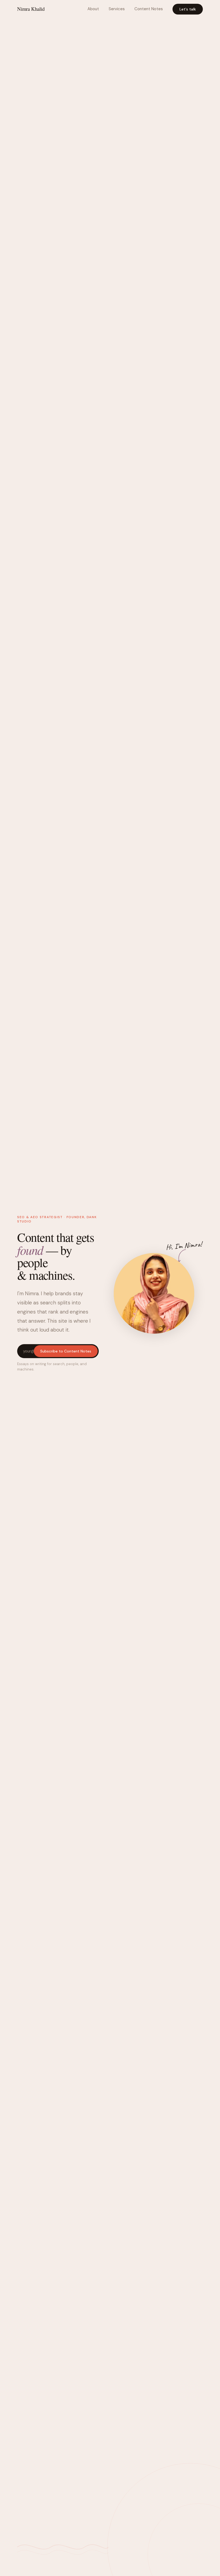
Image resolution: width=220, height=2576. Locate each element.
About (93, 9)
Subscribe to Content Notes (66, 1351)
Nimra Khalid (31, 9)
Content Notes (149, 9)
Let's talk (188, 9)
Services (117, 9)
